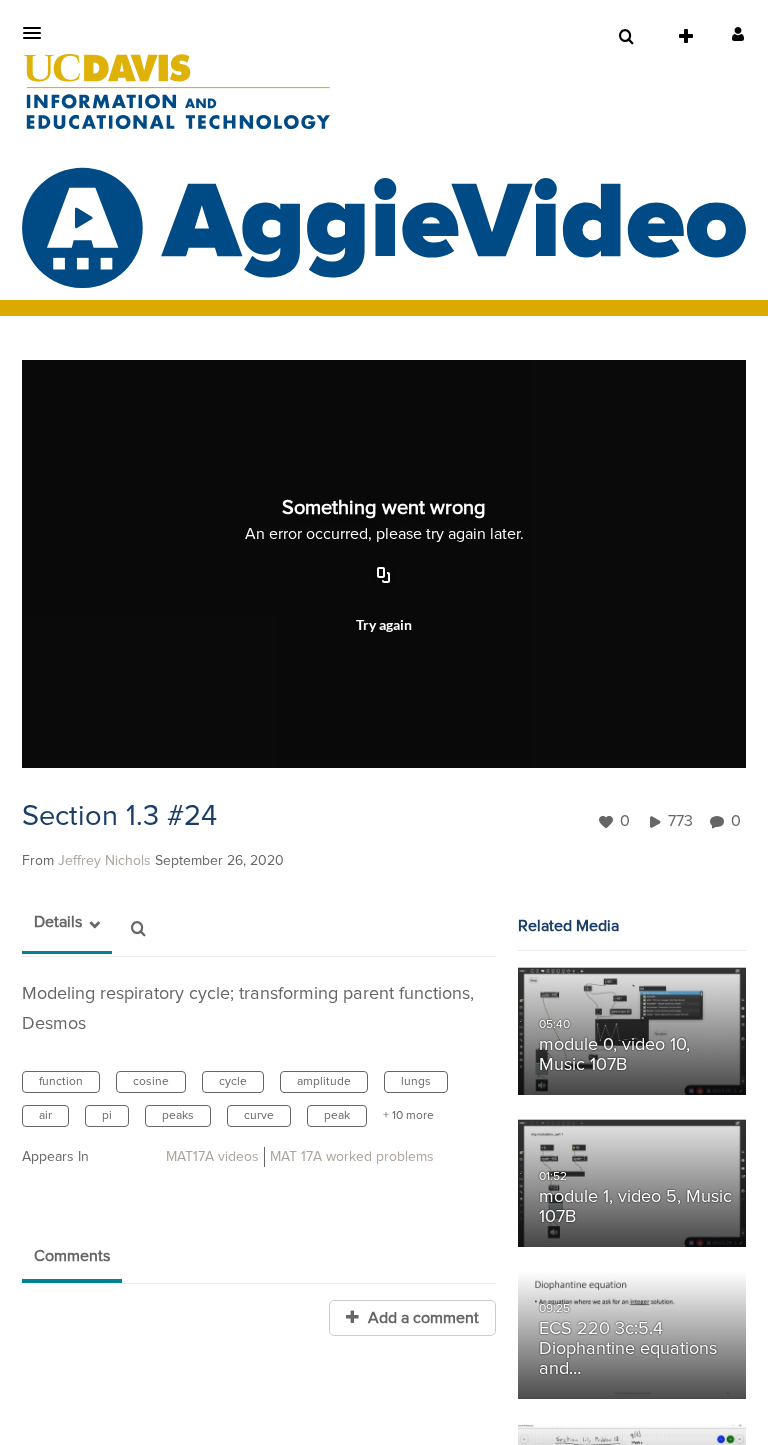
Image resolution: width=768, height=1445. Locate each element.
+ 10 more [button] (408, 1116)
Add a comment (421, 1318)
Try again (384, 624)
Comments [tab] (72, 1256)
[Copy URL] (384, 577)
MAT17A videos (212, 1157)
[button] (38, 33)
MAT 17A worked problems (352, 1157)
